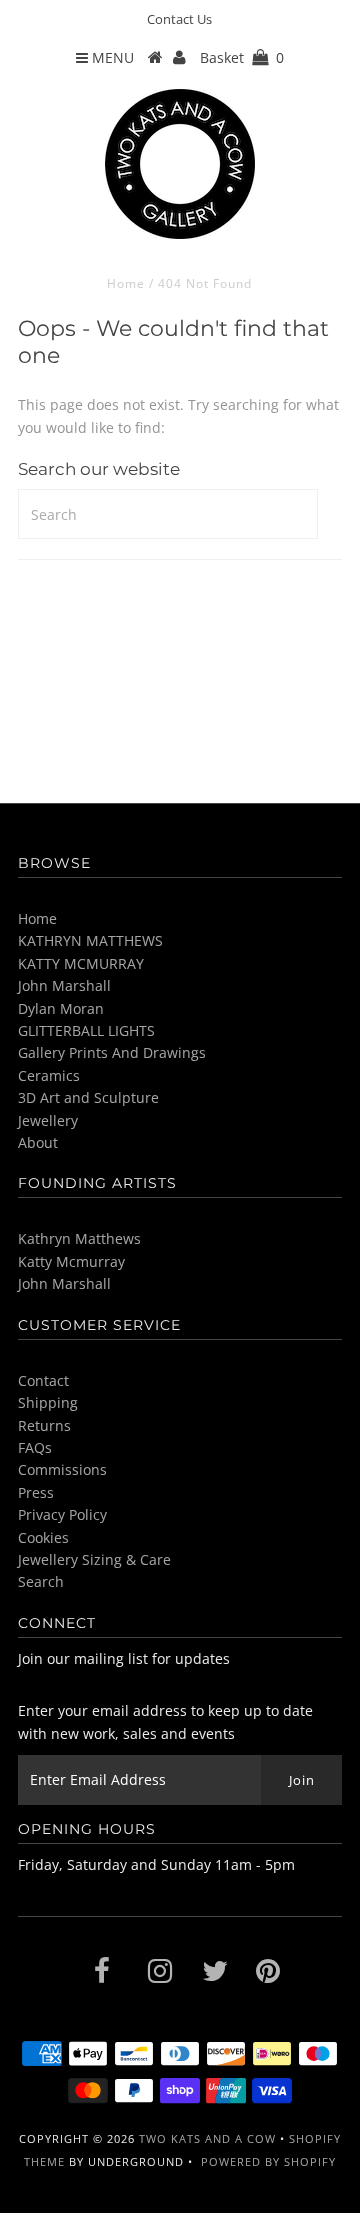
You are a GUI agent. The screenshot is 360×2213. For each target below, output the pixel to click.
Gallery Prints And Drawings (112, 1052)
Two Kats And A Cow (207, 2138)
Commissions (62, 1469)
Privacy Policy (62, 1514)
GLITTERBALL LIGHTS (86, 1030)
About (38, 1142)
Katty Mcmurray (71, 1261)
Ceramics (49, 1075)
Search (41, 1581)
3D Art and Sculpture (88, 1097)
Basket (242, 57)
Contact (43, 1380)
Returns (44, 1425)
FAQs (35, 1447)
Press (36, 1492)
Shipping (48, 1402)
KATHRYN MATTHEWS (90, 940)
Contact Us (179, 19)
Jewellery (48, 1120)
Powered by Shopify (268, 2161)
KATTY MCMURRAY (81, 963)
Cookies (43, 1537)
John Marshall (64, 985)
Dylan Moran (61, 1008)
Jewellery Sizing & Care (94, 1559)
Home (126, 283)
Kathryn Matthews (79, 1238)
